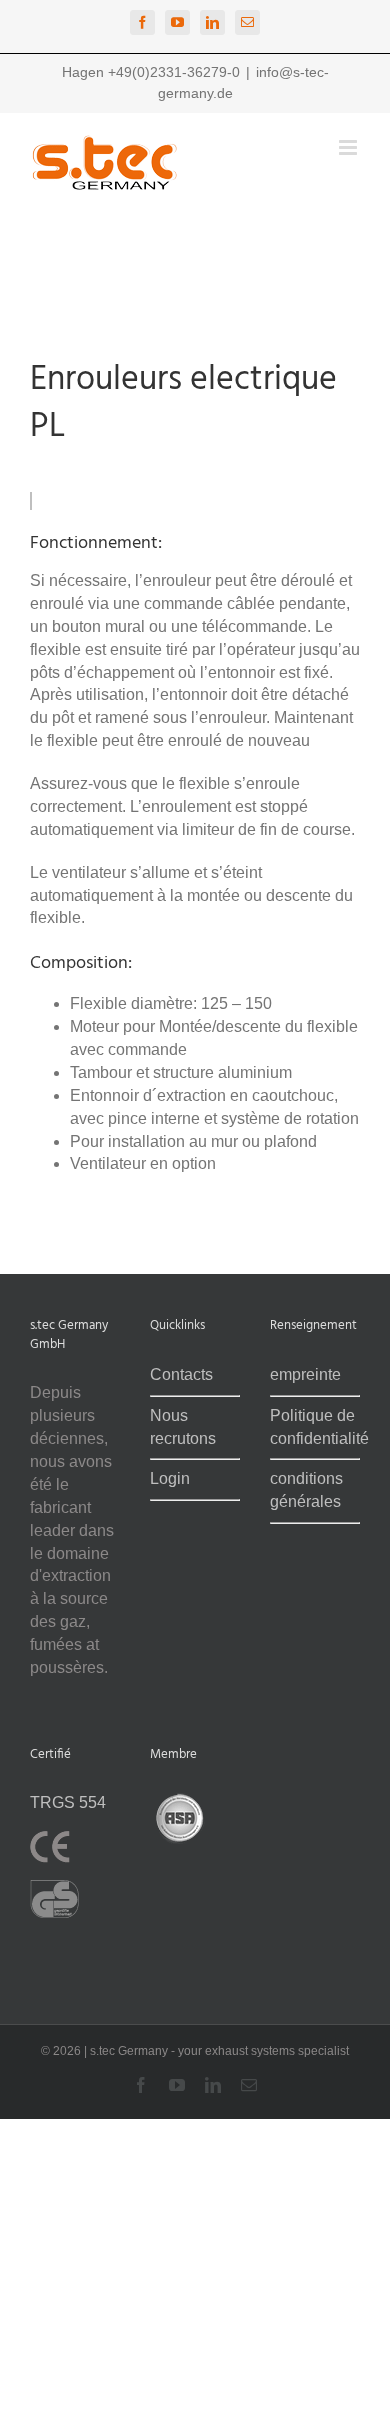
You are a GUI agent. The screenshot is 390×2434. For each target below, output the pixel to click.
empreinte (305, 1374)
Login (170, 1478)
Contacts (181, 1374)
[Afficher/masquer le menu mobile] (349, 147)
